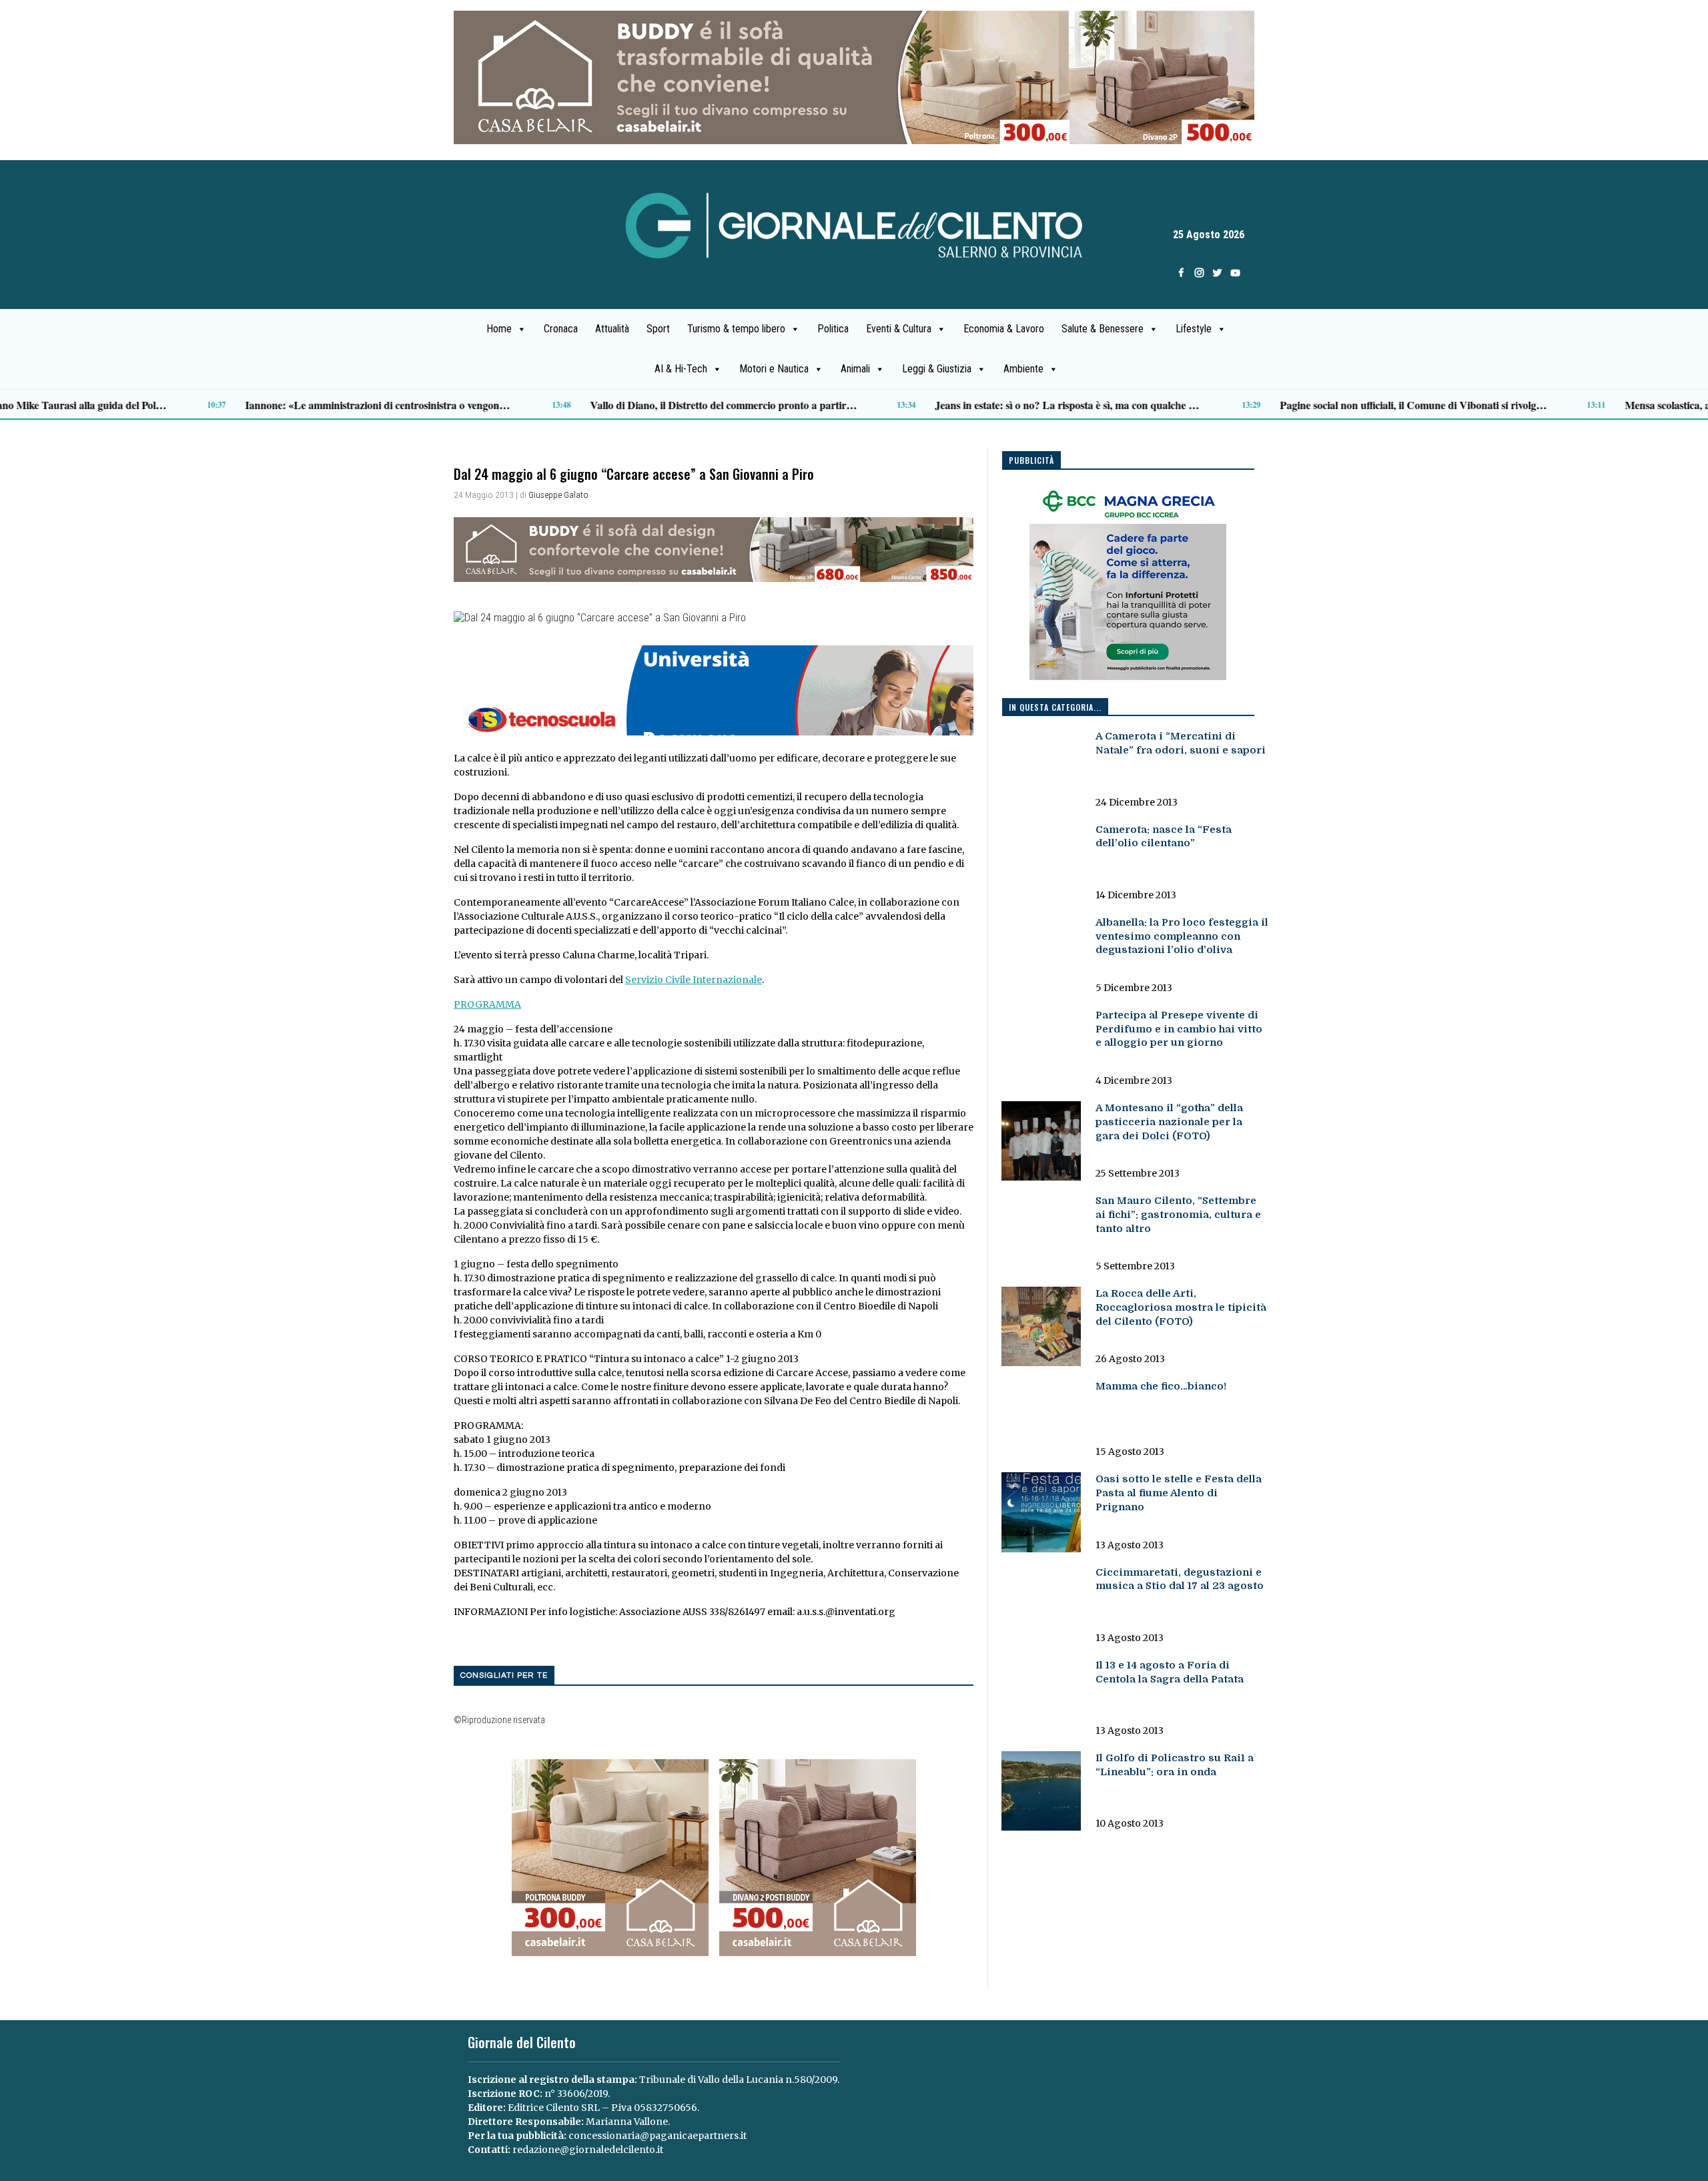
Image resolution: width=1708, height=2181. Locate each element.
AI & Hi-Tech (681, 369)
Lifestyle (1194, 329)
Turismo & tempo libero (736, 329)
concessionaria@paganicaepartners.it (658, 2136)
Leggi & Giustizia (937, 369)
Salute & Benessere (1103, 329)
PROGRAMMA (487, 1004)
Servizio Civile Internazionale (694, 980)
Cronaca (561, 329)
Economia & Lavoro (1004, 329)
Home (499, 329)
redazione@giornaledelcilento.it (588, 2150)
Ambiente (1023, 369)
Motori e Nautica (774, 369)
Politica (833, 329)
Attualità (612, 329)
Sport (658, 329)
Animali (855, 369)
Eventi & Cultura (899, 329)
